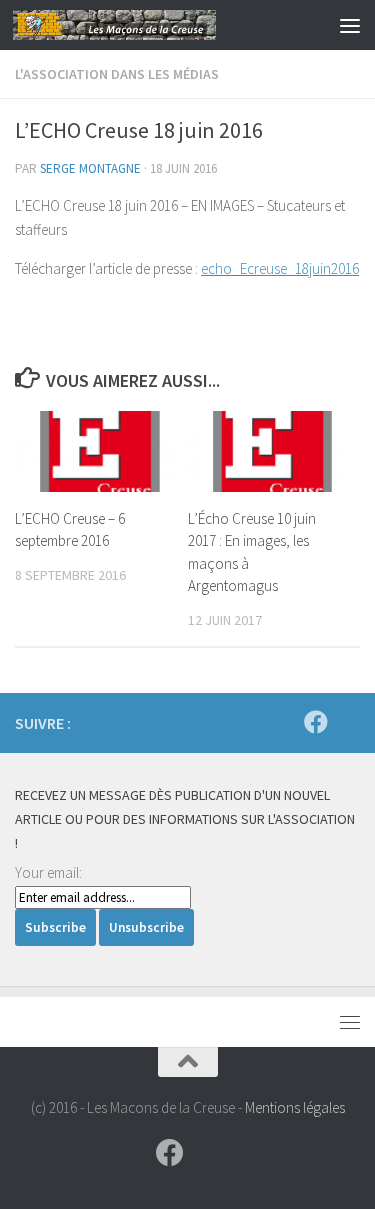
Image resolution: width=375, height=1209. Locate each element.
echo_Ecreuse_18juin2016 (280, 268)
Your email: (48, 872)
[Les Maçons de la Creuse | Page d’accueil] (148, 25)
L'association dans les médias (117, 74)
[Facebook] (316, 722)
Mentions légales (295, 1107)
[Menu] (350, 25)
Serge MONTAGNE (90, 168)
